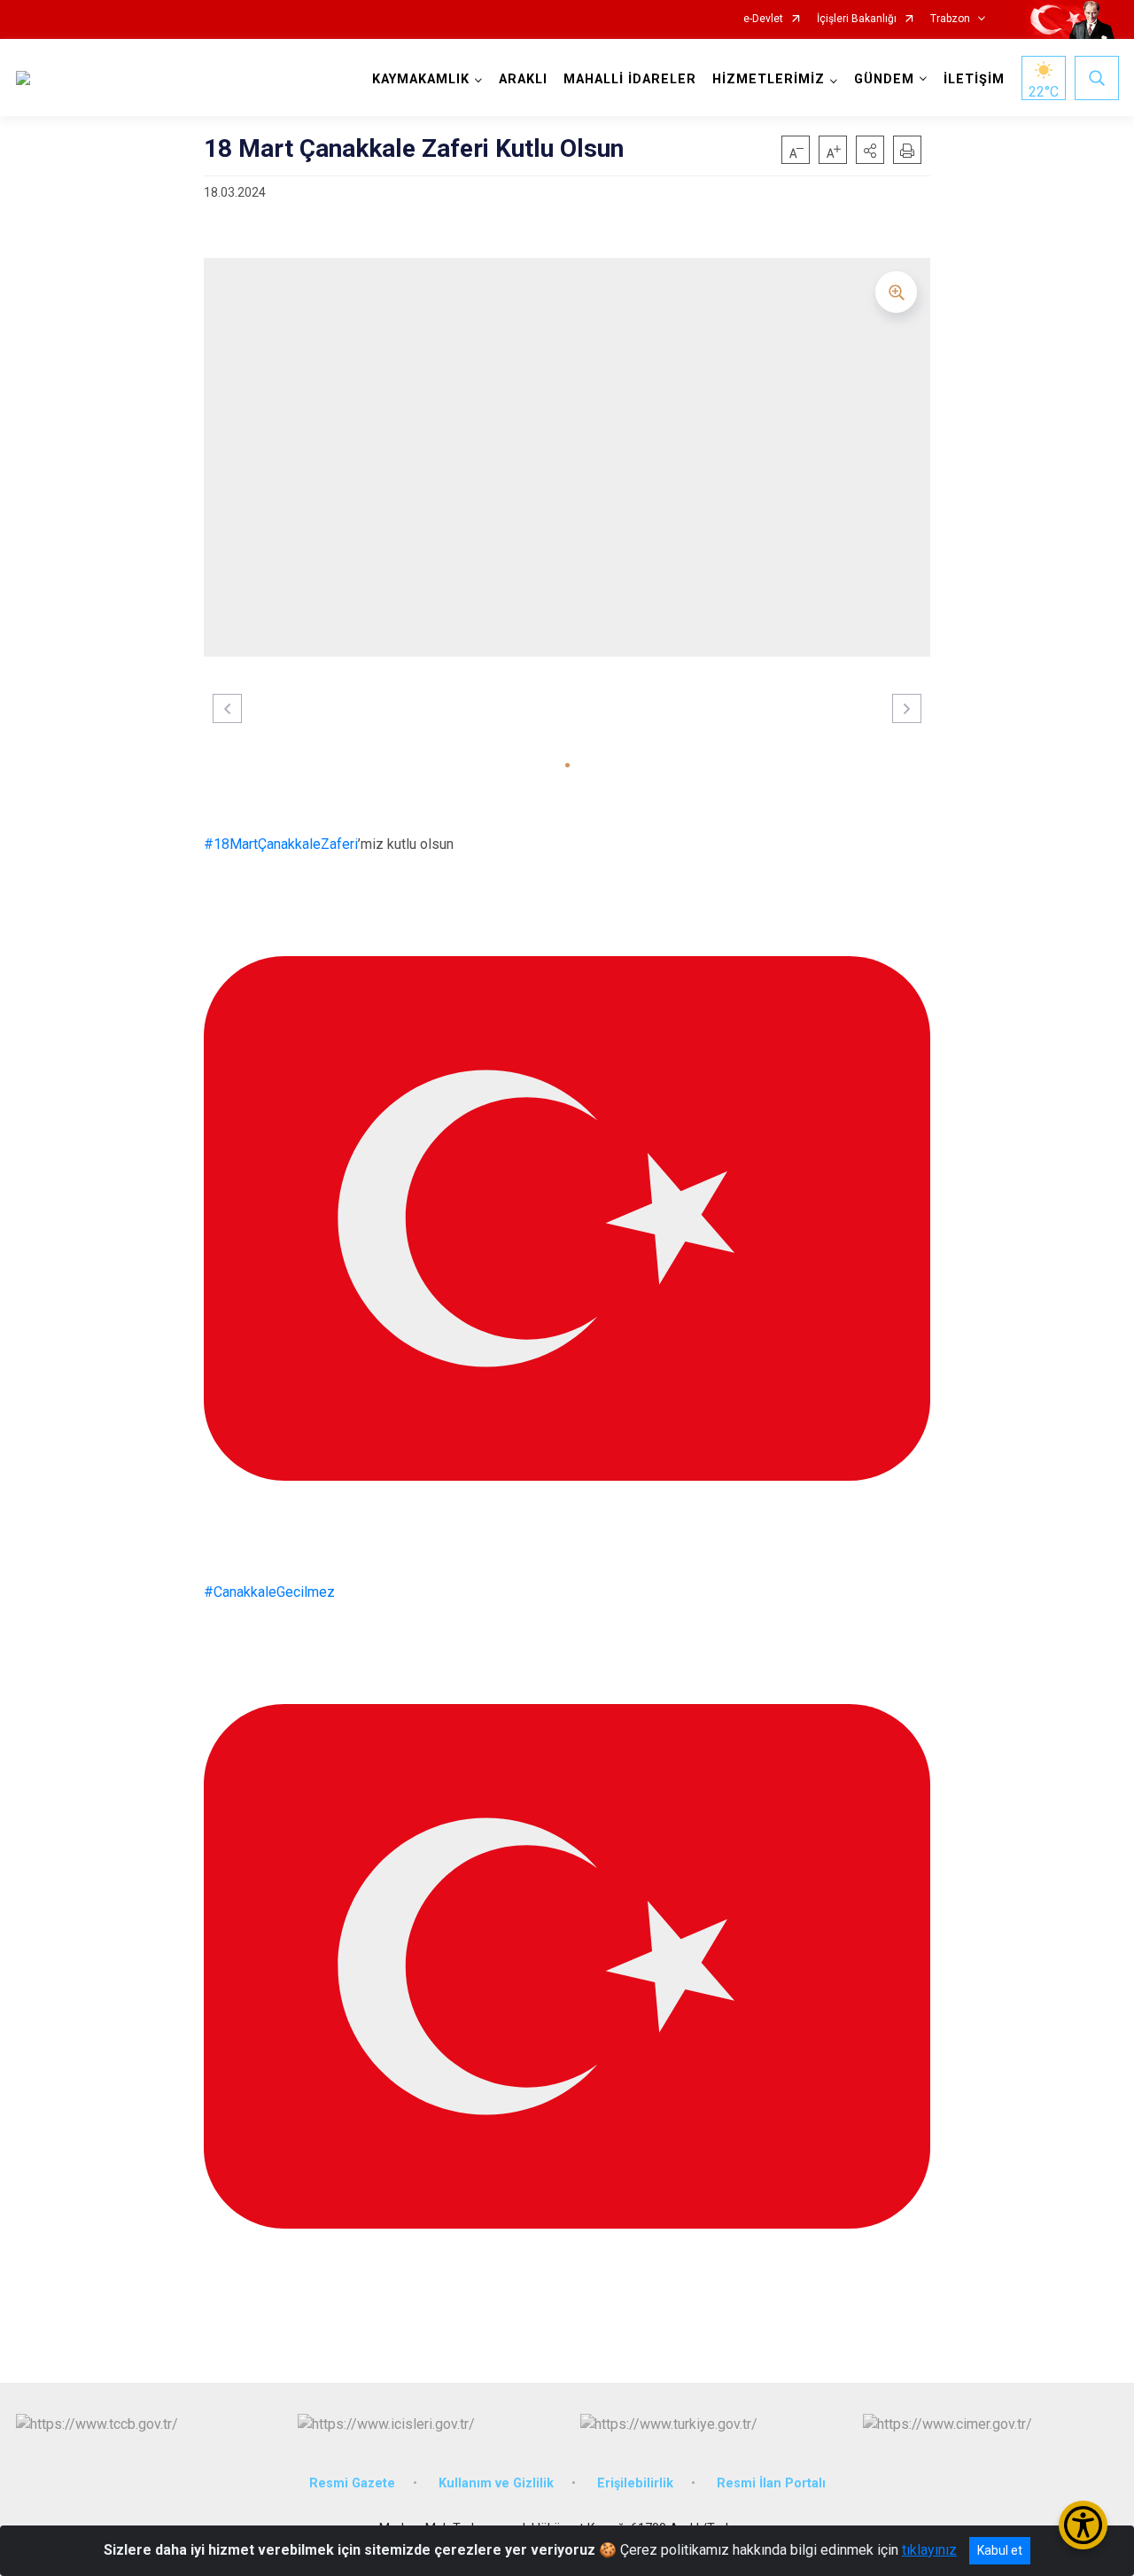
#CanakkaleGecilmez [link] (269, 1592)
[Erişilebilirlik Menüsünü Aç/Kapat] (1083, 2525)
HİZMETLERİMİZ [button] (769, 79)
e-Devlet (763, 19)
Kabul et (1000, 2550)
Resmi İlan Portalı (771, 2483)
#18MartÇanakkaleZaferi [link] (281, 844)
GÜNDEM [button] (884, 79)
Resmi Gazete (352, 2483)
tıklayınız (929, 2550)
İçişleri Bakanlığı (857, 19)
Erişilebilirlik (635, 2483)
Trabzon (950, 19)
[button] (870, 150)
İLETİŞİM (974, 79)
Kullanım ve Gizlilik (496, 2483)
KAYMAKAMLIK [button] (421, 79)
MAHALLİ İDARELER (630, 79)
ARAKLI (523, 79)
